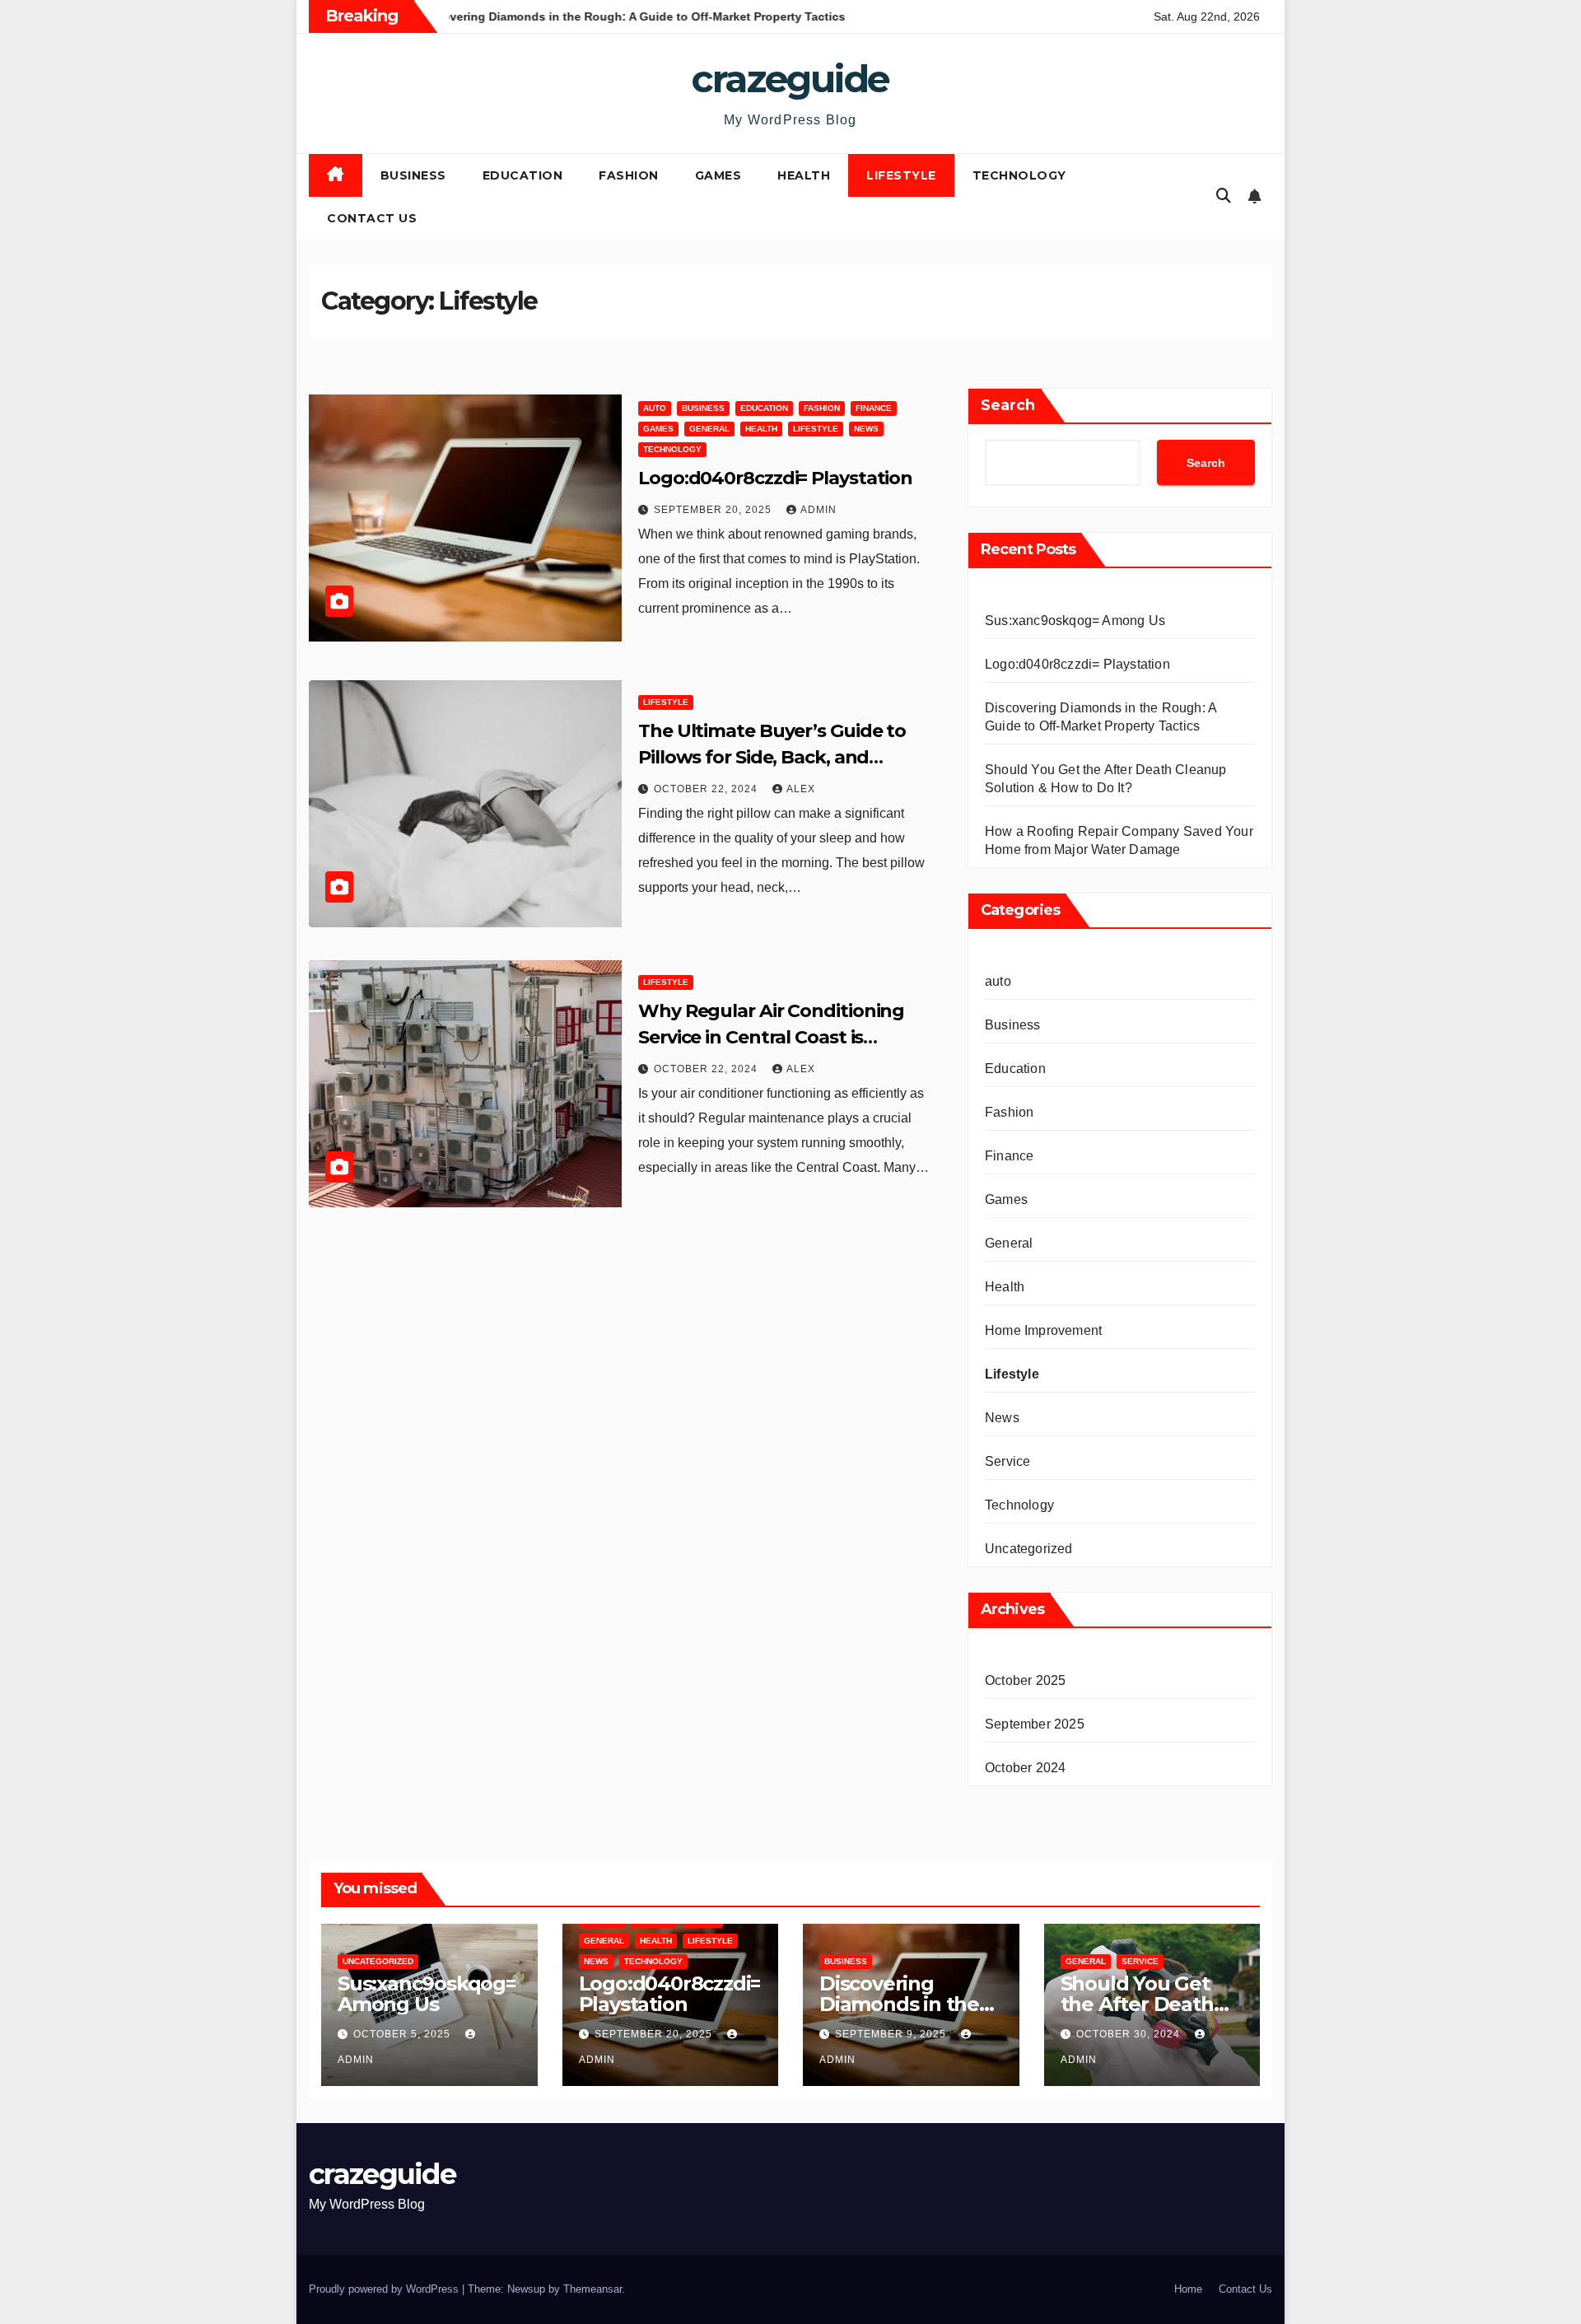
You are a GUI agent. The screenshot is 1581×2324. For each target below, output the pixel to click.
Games (718, 175)
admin (818, 510)
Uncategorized (1029, 1549)
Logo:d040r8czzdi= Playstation (775, 478)
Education (523, 175)
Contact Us (372, 218)
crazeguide (790, 79)
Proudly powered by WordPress (385, 2289)
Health (804, 175)
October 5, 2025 (403, 2034)
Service (1007, 1461)
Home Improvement (1043, 1330)
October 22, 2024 (707, 789)
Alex (801, 789)
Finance (874, 408)
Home (1188, 2289)
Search (1008, 405)
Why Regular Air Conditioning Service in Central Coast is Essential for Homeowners (771, 1037)
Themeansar (592, 2289)
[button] (1224, 196)
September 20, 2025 (714, 510)
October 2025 (1025, 1680)
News (866, 429)
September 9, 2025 (892, 2034)
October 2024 (1025, 1768)
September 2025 (1035, 1724)
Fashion (629, 175)
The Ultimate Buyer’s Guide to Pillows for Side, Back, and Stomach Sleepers (772, 757)
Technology (1019, 175)
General (709, 429)
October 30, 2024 (1130, 2034)
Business (413, 175)
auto (655, 408)
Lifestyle (901, 175)
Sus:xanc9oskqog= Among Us (1075, 621)
